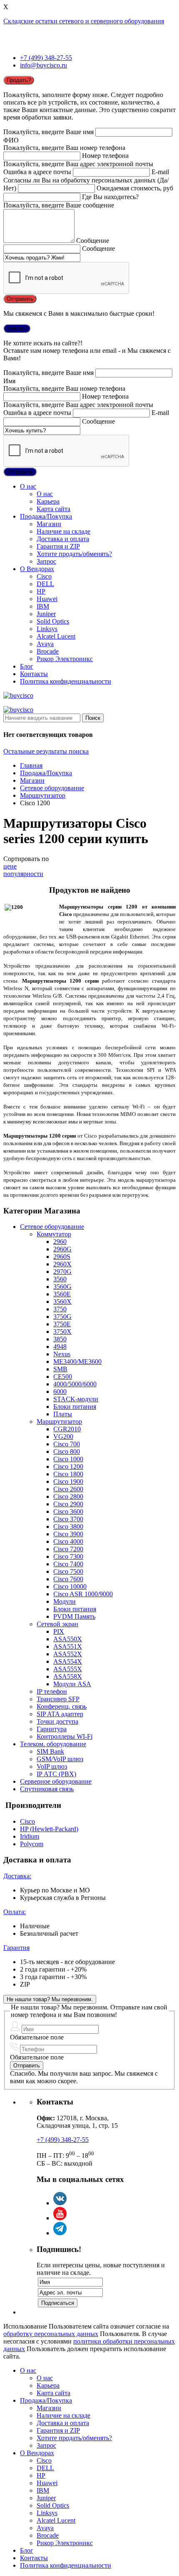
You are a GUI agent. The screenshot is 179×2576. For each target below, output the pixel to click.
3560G (62, 1287)
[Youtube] (60, 2218)
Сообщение (93, 241)
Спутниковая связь (47, 1789)
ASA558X (68, 1676)
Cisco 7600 (68, 1579)
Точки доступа (57, 1721)
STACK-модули (76, 1399)
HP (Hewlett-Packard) (49, 1829)
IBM (43, 606)
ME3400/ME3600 (77, 1362)
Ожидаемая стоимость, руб (135, 188)
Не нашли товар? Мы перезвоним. (50, 1999)
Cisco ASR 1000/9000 (83, 1594)
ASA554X (68, 1661)
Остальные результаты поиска (46, 751)
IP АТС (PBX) (56, 1774)
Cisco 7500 (68, 1571)
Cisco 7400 (68, 1564)
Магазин (49, 524)
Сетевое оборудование (52, 788)
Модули (65, 1601)
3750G (62, 1317)
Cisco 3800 (68, 1526)
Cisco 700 (67, 1444)
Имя (9, 381)
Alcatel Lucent (56, 636)
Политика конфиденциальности (66, 681)
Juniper (46, 614)
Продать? (19, 80)
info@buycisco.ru (44, 65)
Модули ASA (72, 1684)
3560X (62, 1302)
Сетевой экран (57, 1624)
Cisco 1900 (68, 1481)
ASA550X (68, 1639)
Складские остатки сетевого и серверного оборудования (84, 21)
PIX (59, 1631)
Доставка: (17, 1876)
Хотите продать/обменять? (74, 554)
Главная (31, 765)
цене (10, 866)
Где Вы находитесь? (110, 197)
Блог (27, 666)
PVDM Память (74, 1616)
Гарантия (16, 1948)
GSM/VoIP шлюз (60, 1759)
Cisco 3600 (68, 1511)
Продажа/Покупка (46, 516)
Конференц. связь (62, 1706)
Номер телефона (105, 156)
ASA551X (68, 1646)
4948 (60, 1347)
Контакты (34, 674)
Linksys (47, 629)
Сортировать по (26, 859)
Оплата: (15, 1912)
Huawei (47, 599)
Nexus (62, 1354)
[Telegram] (60, 2233)
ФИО (11, 140)
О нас (28, 486)
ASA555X (68, 1669)
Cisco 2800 (68, 1496)
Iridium (30, 1836)
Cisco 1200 (68, 1466)
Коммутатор (54, 1234)
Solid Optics (53, 621)
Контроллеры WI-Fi (65, 1736)
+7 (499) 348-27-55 (46, 58)
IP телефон (52, 1691)
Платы (63, 1414)
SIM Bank (50, 1751)
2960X (62, 1264)
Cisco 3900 (68, 1534)
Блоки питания (75, 1407)
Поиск (93, 718)
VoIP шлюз (52, 1766)
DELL (45, 584)
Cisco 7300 (68, 1556)
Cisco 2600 (68, 1489)
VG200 (63, 1437)
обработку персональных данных (51, 2334)
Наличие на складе (63, 531)
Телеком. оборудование (53, 1744)
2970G (62, 1272)
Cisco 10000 (70, 1586)
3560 (60, 1279)
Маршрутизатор (43, 795)
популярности (23, 874)
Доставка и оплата (63, 539)
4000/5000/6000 (75, 1384)
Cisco (44, 576)
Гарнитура (52, 1729)
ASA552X (68, 1654)
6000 (60, 1392)
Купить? (17, 328)
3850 (60, 1339)
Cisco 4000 (68, 1541)
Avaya (45, 644)
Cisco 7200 (68, 1549)
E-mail (160, 172)
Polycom (32, 1844)
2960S (62, 1257)
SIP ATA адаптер (60, 1714)
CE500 (63, 1377)
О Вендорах (37, 569)
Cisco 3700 (68, 1519)
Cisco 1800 (68, 1474)
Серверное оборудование (56, 1781)
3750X (62, 1332)
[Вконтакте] (60, 2203)
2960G (62, 1249)
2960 (60, 1242)
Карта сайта (53, 509)
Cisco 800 (67, 1451)
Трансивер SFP (58, 1699)
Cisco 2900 (68, 1504)
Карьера (48, 501)
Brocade (48, 651)
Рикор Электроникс (65, 659)
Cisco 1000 (68, 1459)
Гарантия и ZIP (58, 546)
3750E (62, 1324)
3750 (60, 1309)
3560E (62, 1294)
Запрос (46, 561)
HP (41, 591)
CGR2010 (67, 1429)
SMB (60, 1369)
